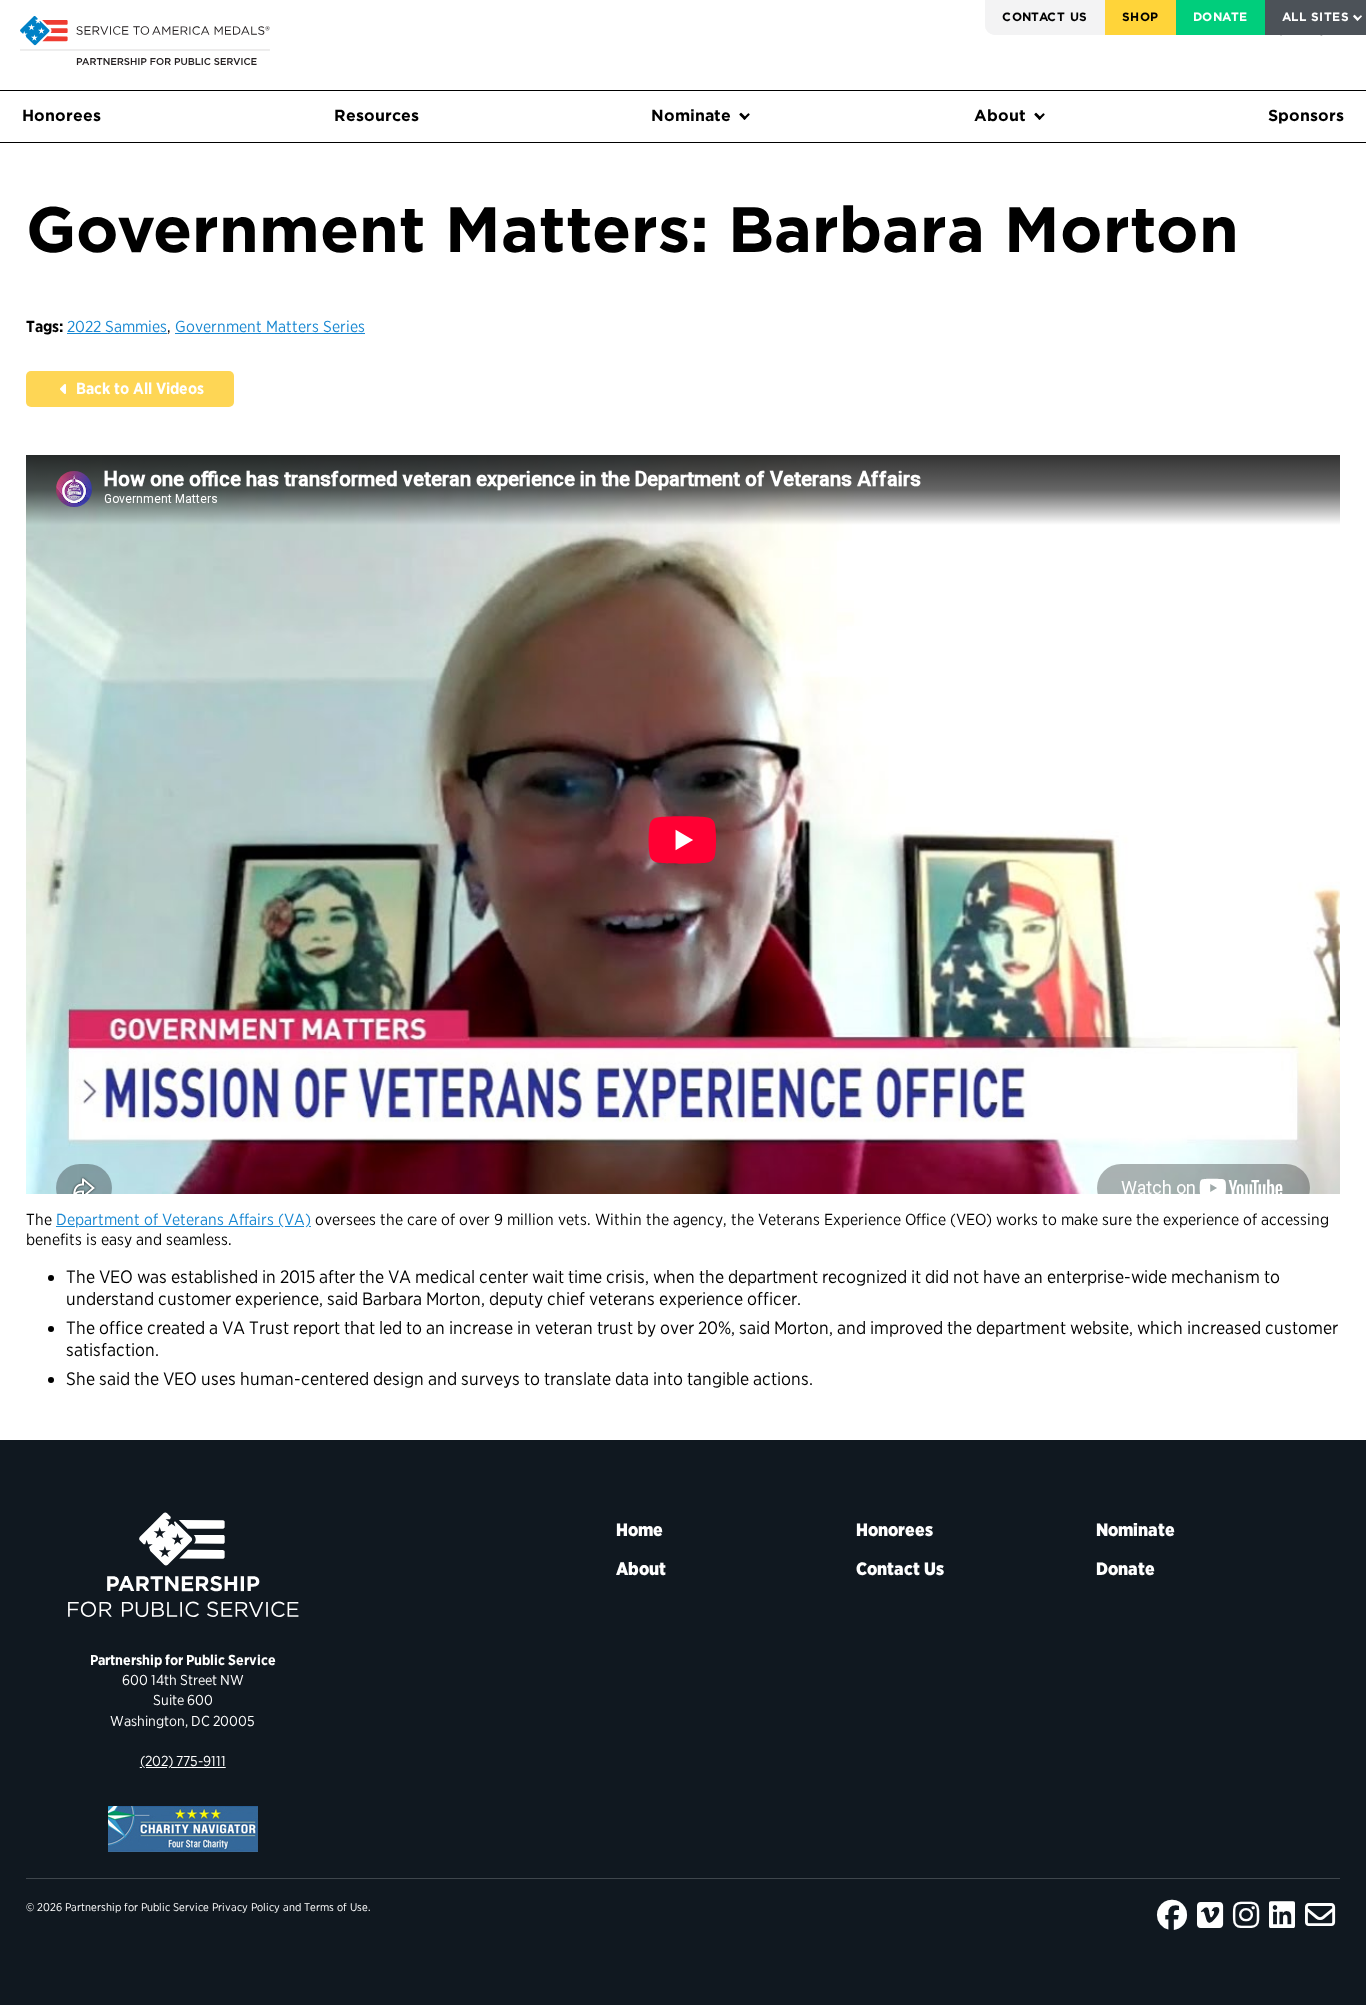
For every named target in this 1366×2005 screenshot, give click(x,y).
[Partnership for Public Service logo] (183, 1565)
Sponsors (1306, 115)
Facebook (1172, 1915)
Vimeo (1210, 1915)
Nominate (691, 115)
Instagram (1246, 1915)
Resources (376, 115)
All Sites (1315, 16)
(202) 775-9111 (183, 1760)
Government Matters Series (270, 326)
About (1000, 115)
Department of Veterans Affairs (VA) (183, 1219)
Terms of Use (336, 1907)
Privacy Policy (246, 1907)
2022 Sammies (117, 326)
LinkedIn (1282, 1915)
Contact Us (1045, 16)
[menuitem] (1045, 17)
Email (1320, 1915)
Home (639, 1529)
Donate (1220, 16)
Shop (1140, 16)
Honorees (61, 115)
